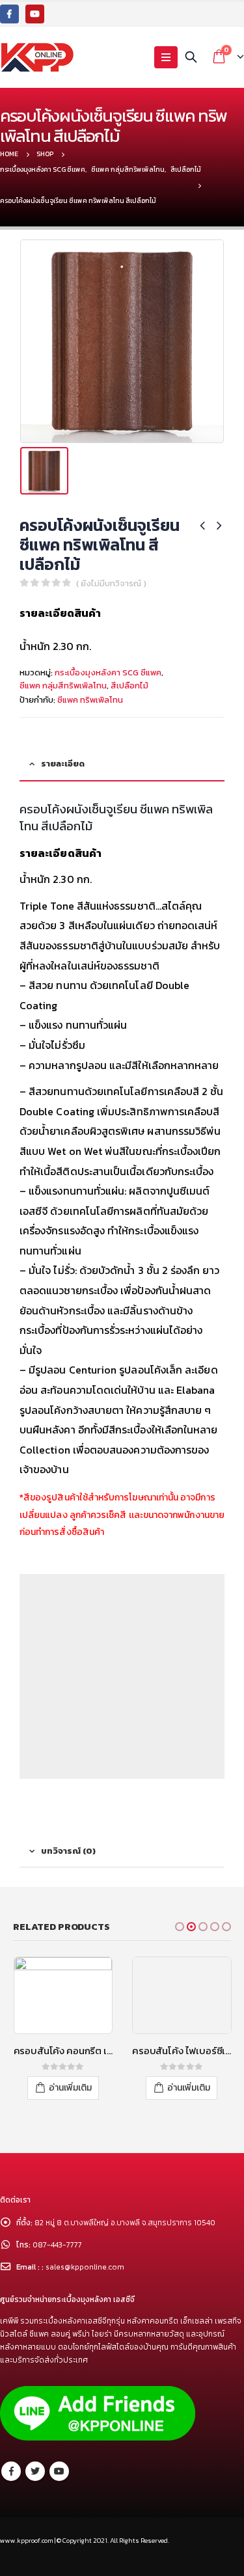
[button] (180, 1927)
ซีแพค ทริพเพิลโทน (90, 700)
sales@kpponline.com (85, 2267)
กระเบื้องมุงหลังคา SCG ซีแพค (108, 672)
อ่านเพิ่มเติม (70, 2088)
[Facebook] (9, 14)
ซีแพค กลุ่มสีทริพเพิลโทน (63, 685)
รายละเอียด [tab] (63, 764)
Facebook (11, 2471)
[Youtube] (35, 14)
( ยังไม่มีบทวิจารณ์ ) (111, 583)
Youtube (59, 2471)
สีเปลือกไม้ (129, 685)
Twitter (35, 2471)
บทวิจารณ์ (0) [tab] (68, 1851)
